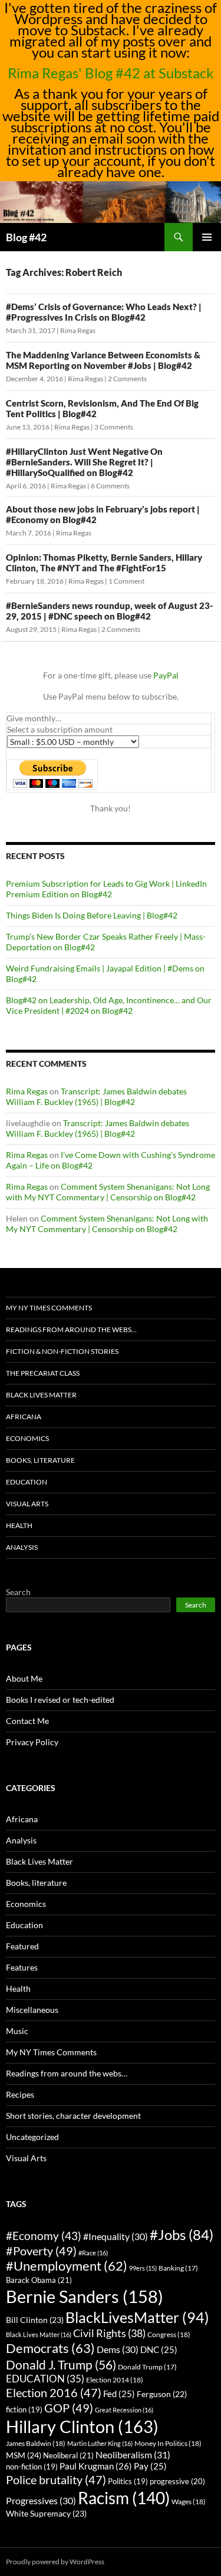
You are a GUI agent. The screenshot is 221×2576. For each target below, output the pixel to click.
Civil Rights (109, 2333)
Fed (119, 2394)
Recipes (20, 2094)
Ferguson (162, 2394)
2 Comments (127, 379)
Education (27, 1482)
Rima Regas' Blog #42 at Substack (111, 73)
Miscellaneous (32, 2010)
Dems (118, 2349)
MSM (24, 2455)
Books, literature (40, 1460)
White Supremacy (46, 2513)
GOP (69, 2408)
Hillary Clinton (82, 2426)
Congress (169, 2334)
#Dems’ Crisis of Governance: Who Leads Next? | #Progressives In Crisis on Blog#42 (104, 312)
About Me (24, 1678)
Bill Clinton (35, 2320)
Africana (24, 1417)
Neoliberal (68, 2455)
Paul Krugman (96, 2466)
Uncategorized (32, 2137)
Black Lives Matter (41, 1395)
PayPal (166, 675)
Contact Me (27, 1721)
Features (22, 1967)
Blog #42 (26, 237)
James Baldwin (36, 2443)
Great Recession (124, 2410)
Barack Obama (39, 2280)
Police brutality (56, 2480)
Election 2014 (115, 2380)
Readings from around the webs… (71, 1329)
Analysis (22, 1547)
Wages (189, 2502)
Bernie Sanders (85, 2296)
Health (19, 1525)
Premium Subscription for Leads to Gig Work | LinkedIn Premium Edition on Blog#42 (106, 889)
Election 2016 (54, 2393)
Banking (178, 2268)
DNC (159, 2350)
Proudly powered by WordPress (55, 2562)
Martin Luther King (100, 2443)
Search (18, 1592)
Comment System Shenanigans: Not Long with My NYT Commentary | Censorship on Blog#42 (108, 1192)
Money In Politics (168, 2443)
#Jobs (182, 2234)
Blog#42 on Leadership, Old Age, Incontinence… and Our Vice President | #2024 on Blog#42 (109, 1005)
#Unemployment (67, 2266)
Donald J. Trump (61, 2364)
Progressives (41, 2500)
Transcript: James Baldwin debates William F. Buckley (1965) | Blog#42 (96, 1096)
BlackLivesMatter (137, 2317)
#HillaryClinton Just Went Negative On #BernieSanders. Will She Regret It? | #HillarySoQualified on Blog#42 (84, 462)
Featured (22, 1946)
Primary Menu (207, 237)
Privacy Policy (32, 1742)
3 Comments (114, 427)
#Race (93, 2253)
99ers (143, 2268)
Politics (128, 2482)
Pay (150, 2466)
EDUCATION (45, 2379)
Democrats (50, 2348)
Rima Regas (78, 330)
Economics (27, 1438)
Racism (124, 2498)
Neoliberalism (133, 2454)
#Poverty (41, 2251)
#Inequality (116, 2236)
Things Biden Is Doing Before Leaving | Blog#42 (92, 915)
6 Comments (110, 486)
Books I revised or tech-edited (60, 1700)
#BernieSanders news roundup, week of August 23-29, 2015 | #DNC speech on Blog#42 (110, 611)
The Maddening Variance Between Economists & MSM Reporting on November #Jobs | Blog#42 (103, 360)
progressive (177, 2481)
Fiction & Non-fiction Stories (62, 1351)
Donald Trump (147, 2367)
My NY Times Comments (49, 1308)
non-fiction (32, 2467)
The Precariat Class (43, 1373)
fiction (24, 2410)
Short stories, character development (73, 2116)
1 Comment (126, 581)
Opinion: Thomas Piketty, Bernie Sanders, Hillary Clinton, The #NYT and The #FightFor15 (104, 563)
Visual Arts (27, 1504)
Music (17, 2031)
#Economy (44, 2236)
